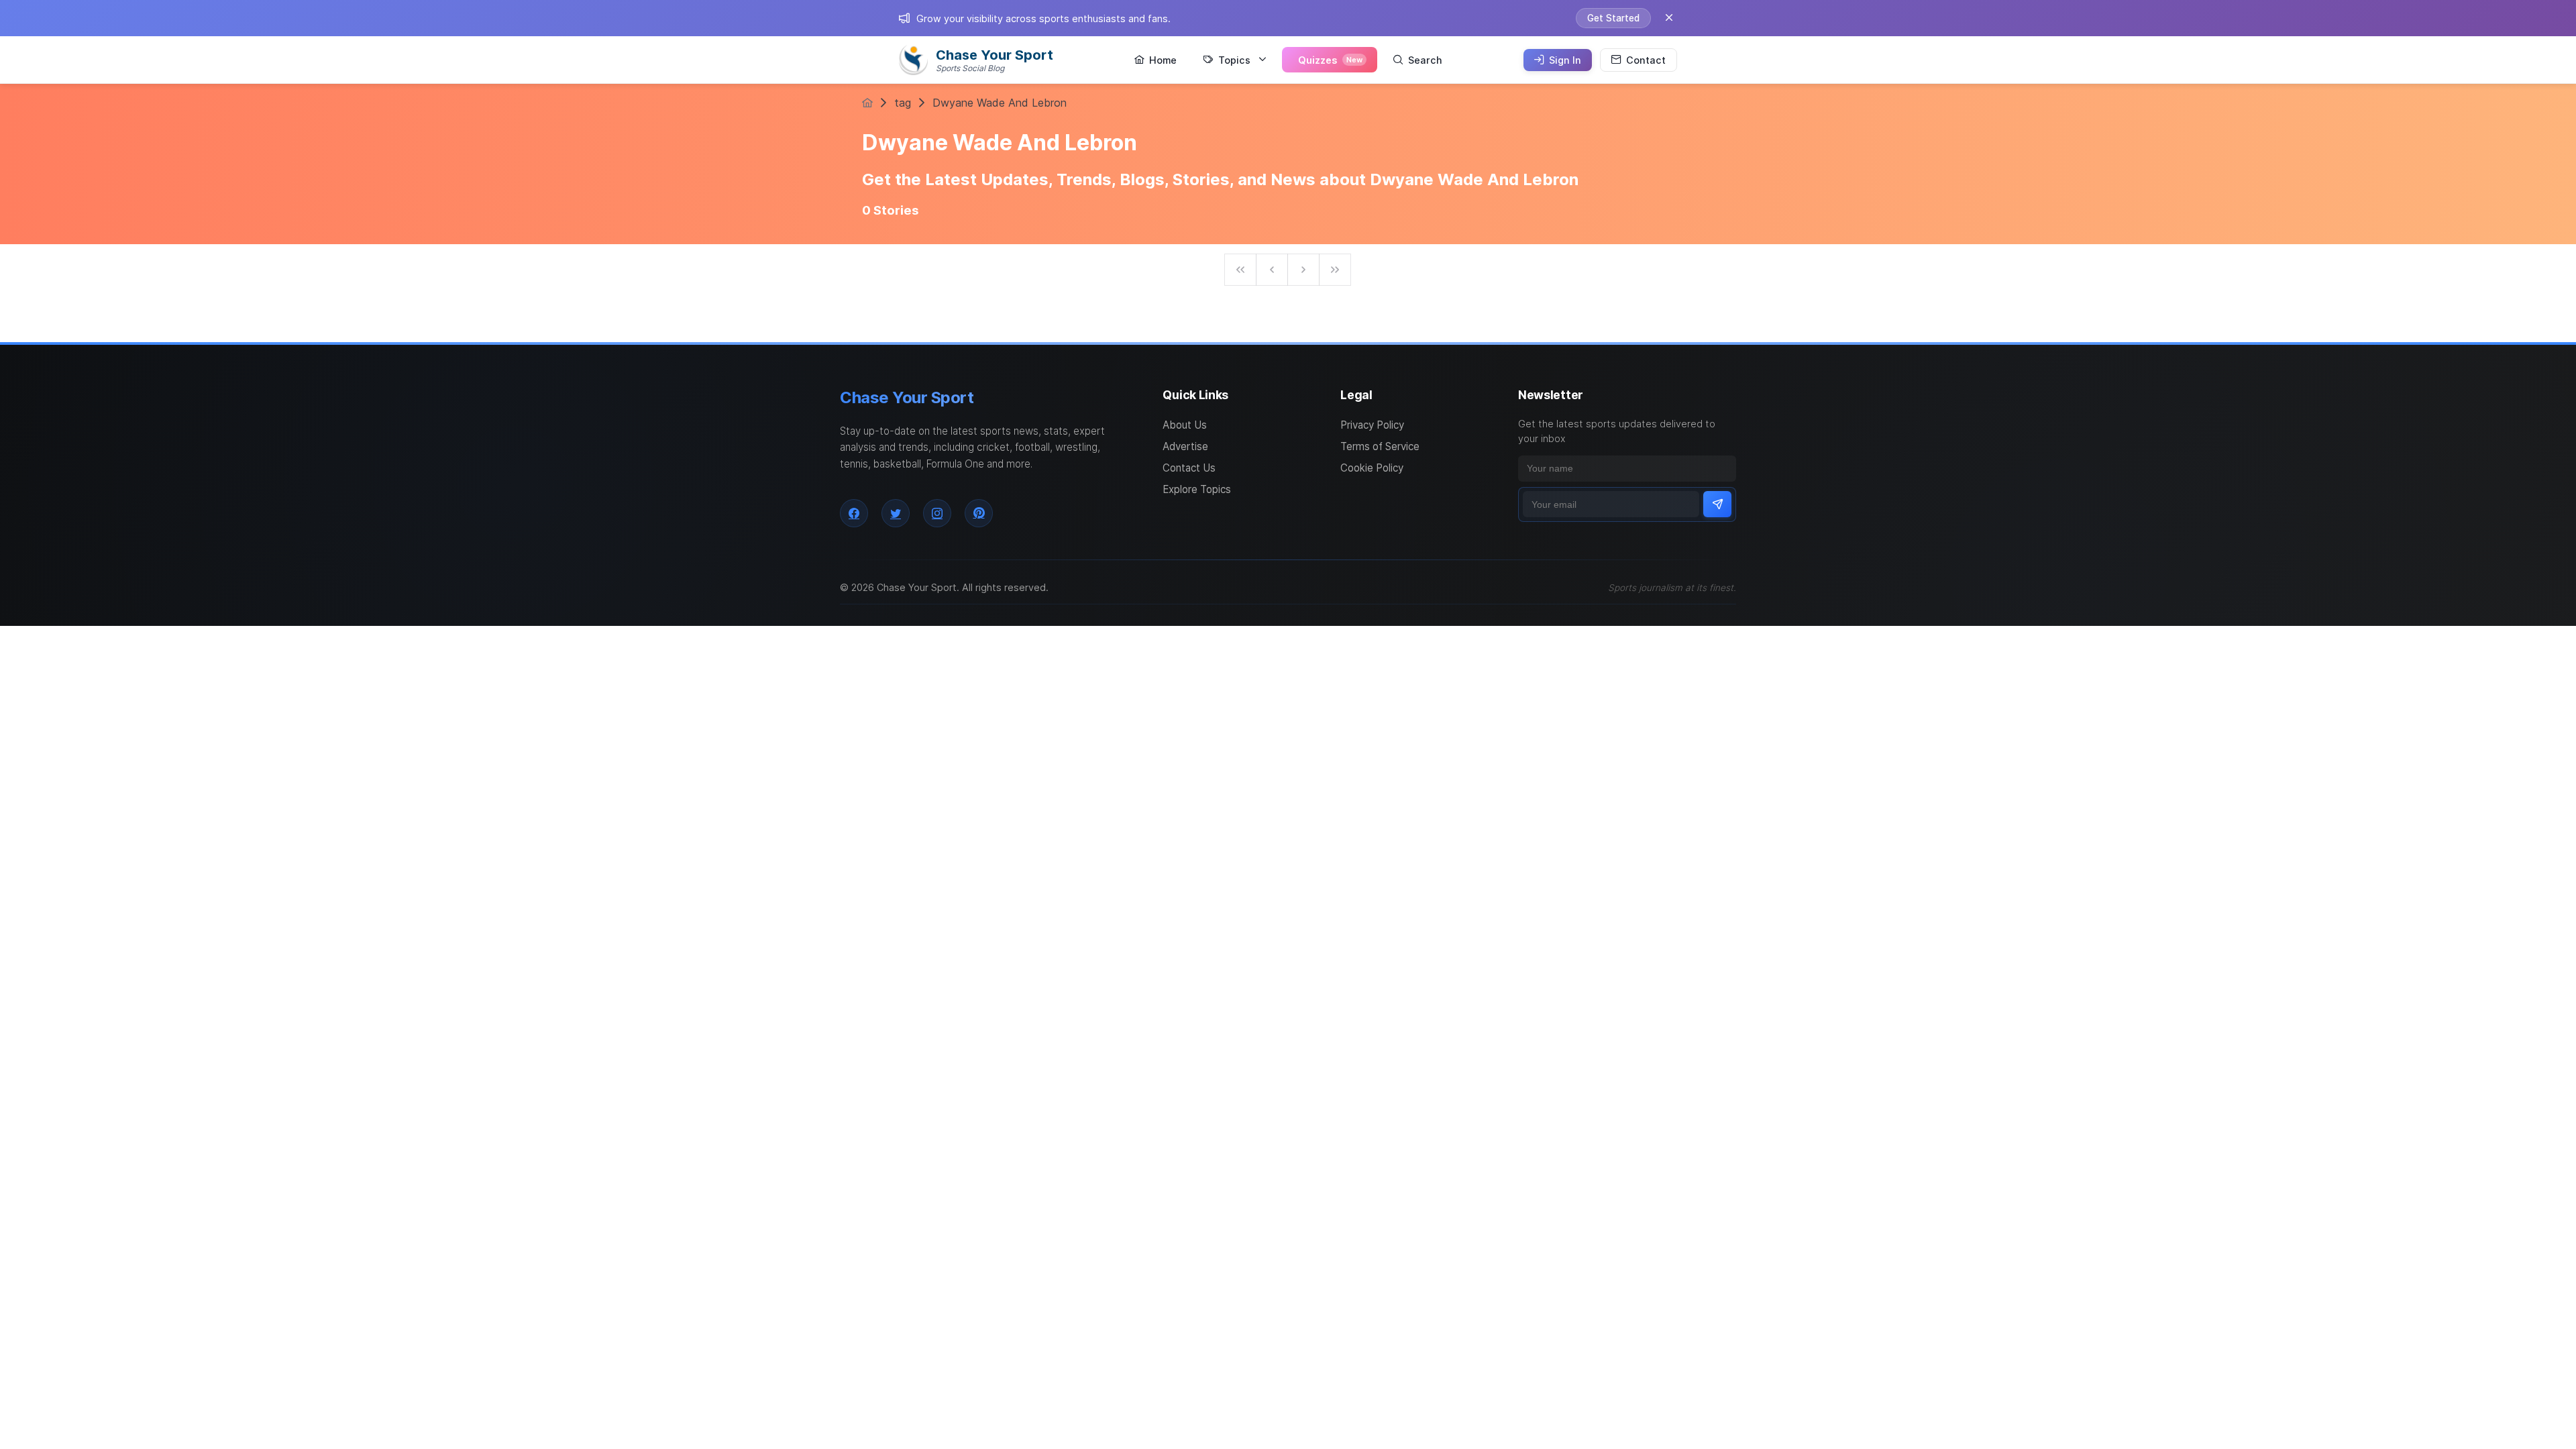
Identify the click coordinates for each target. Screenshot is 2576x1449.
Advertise (1185, 446)
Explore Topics (1197, 489)
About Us (1185, 425)
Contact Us (1189, 468)
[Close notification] (1669, 18)
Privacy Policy (1372, 425)
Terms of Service (1380, 446)
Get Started (1613, 18)
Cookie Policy (1372, 468)
